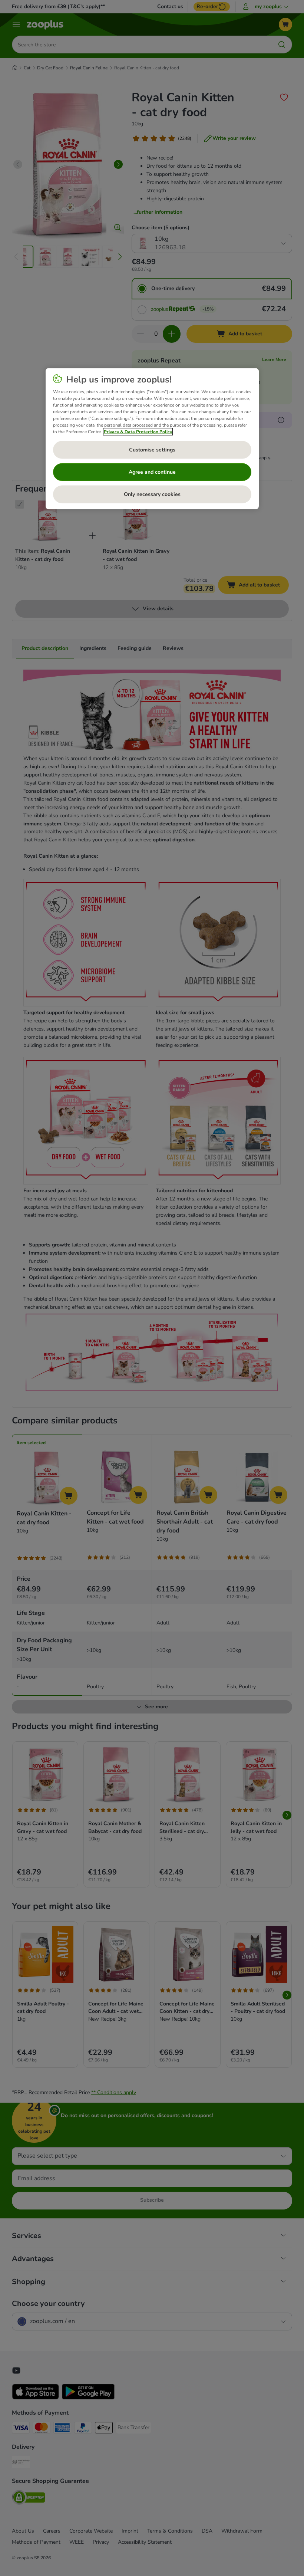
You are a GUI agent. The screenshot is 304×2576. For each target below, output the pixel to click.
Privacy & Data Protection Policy (138, 431)
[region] (152, 438)
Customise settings (152, 449)
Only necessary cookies (152, 494)
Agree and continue (152, 472)
